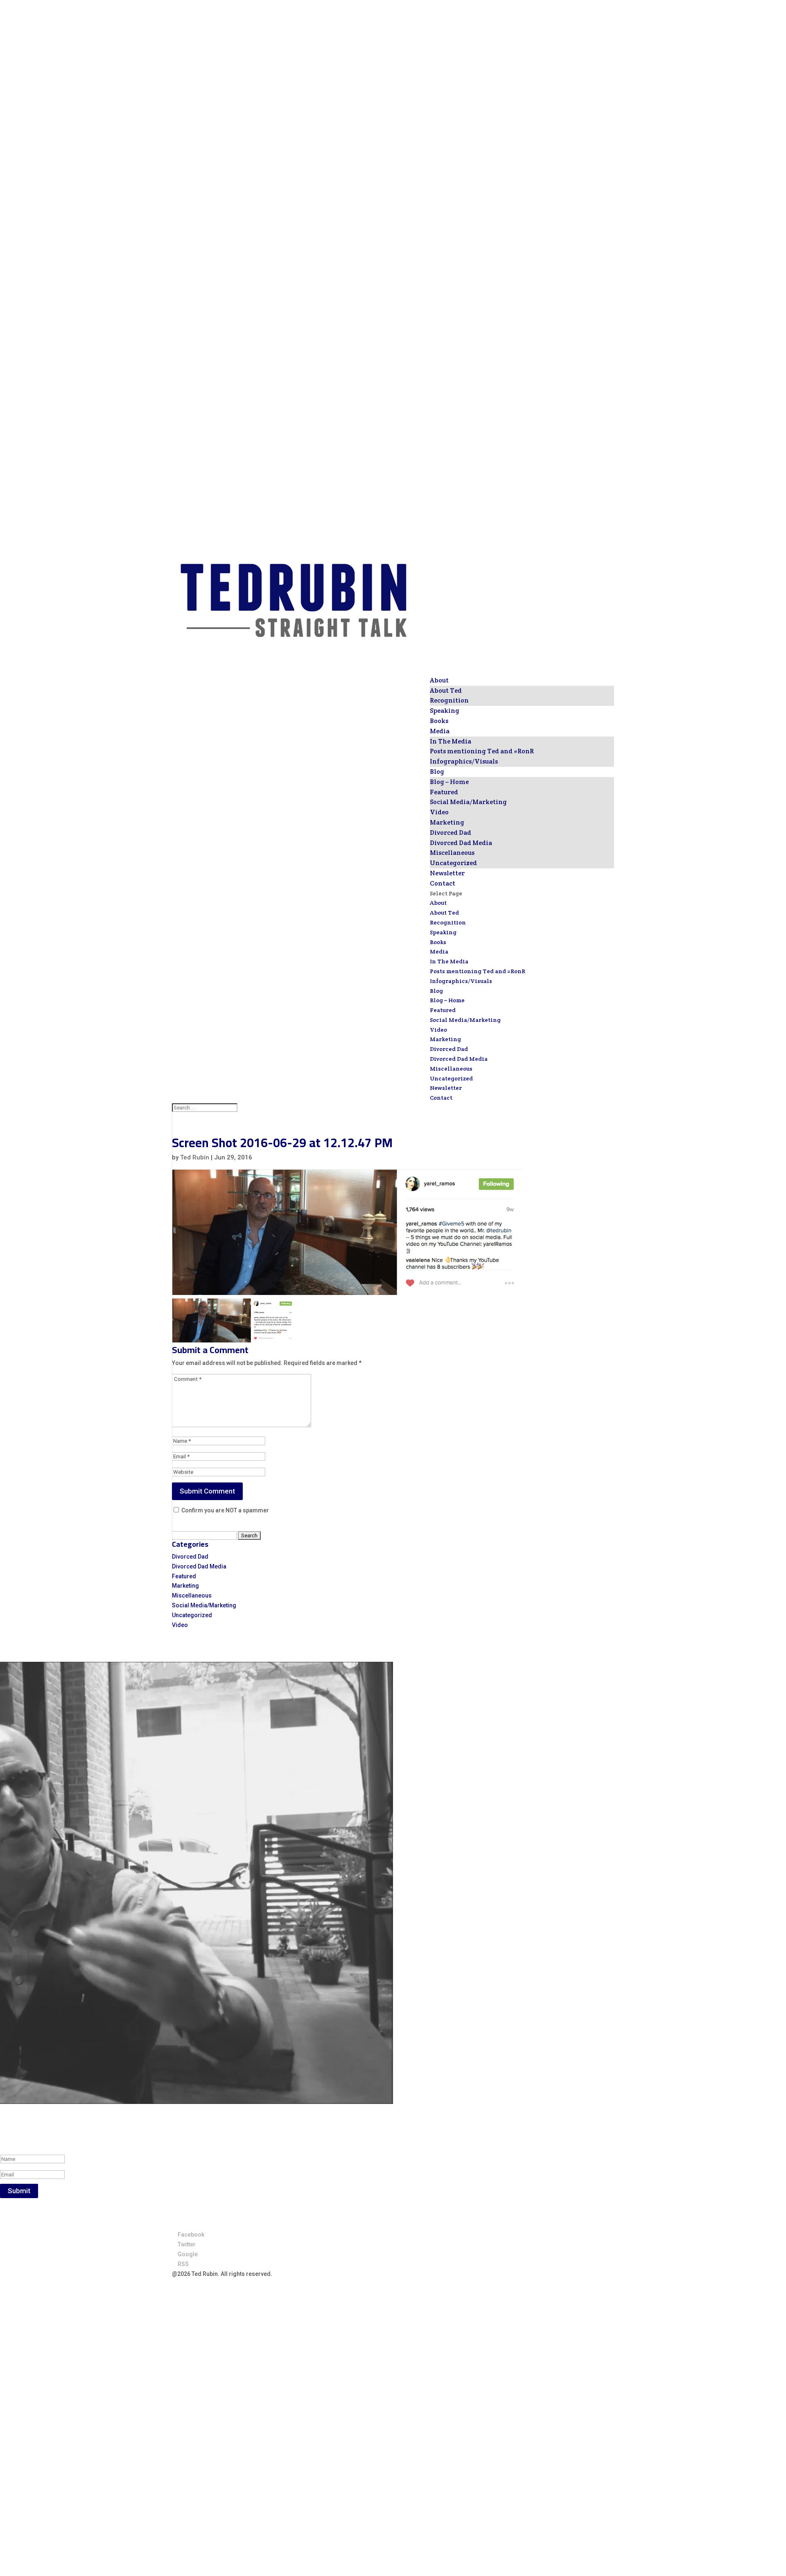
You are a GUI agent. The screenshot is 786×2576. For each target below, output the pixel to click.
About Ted (446, 690)
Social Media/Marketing (468, 802)
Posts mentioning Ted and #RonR (482, 751)
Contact (441, 1098)
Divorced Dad (451, 833)
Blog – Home (449, 782)
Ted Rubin (195, 1157)
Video (439, 812)
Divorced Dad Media (461, 843)
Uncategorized (453, 863)
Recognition (449, 700)
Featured (444, 792)
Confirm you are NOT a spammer (225, 1510)
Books (438, 942)
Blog (436, 991)
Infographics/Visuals (464, 761)
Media (439, 951)
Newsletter (446, 1088)
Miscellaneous (452, 853)
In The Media (451, 741)
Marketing (447, 822)
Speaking (443, 932)
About (438, 903)
